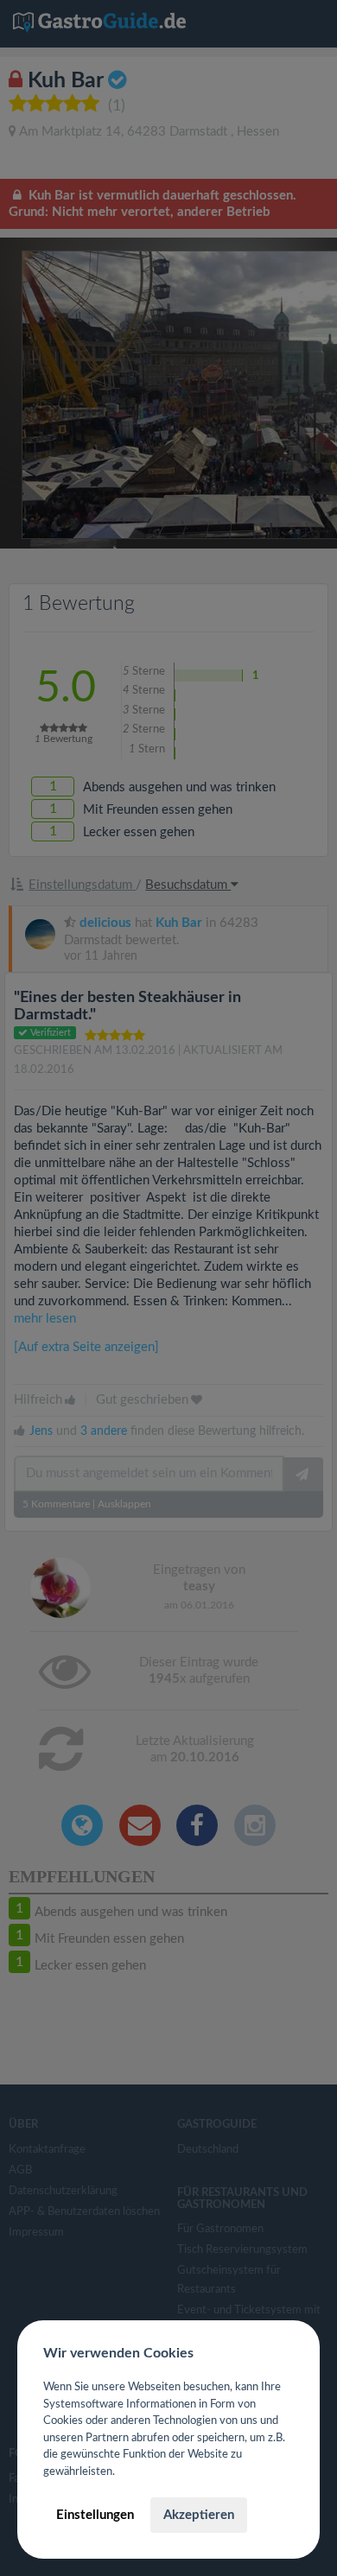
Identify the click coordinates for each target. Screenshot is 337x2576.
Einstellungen (95, 2515)
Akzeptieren (199, 2515)
